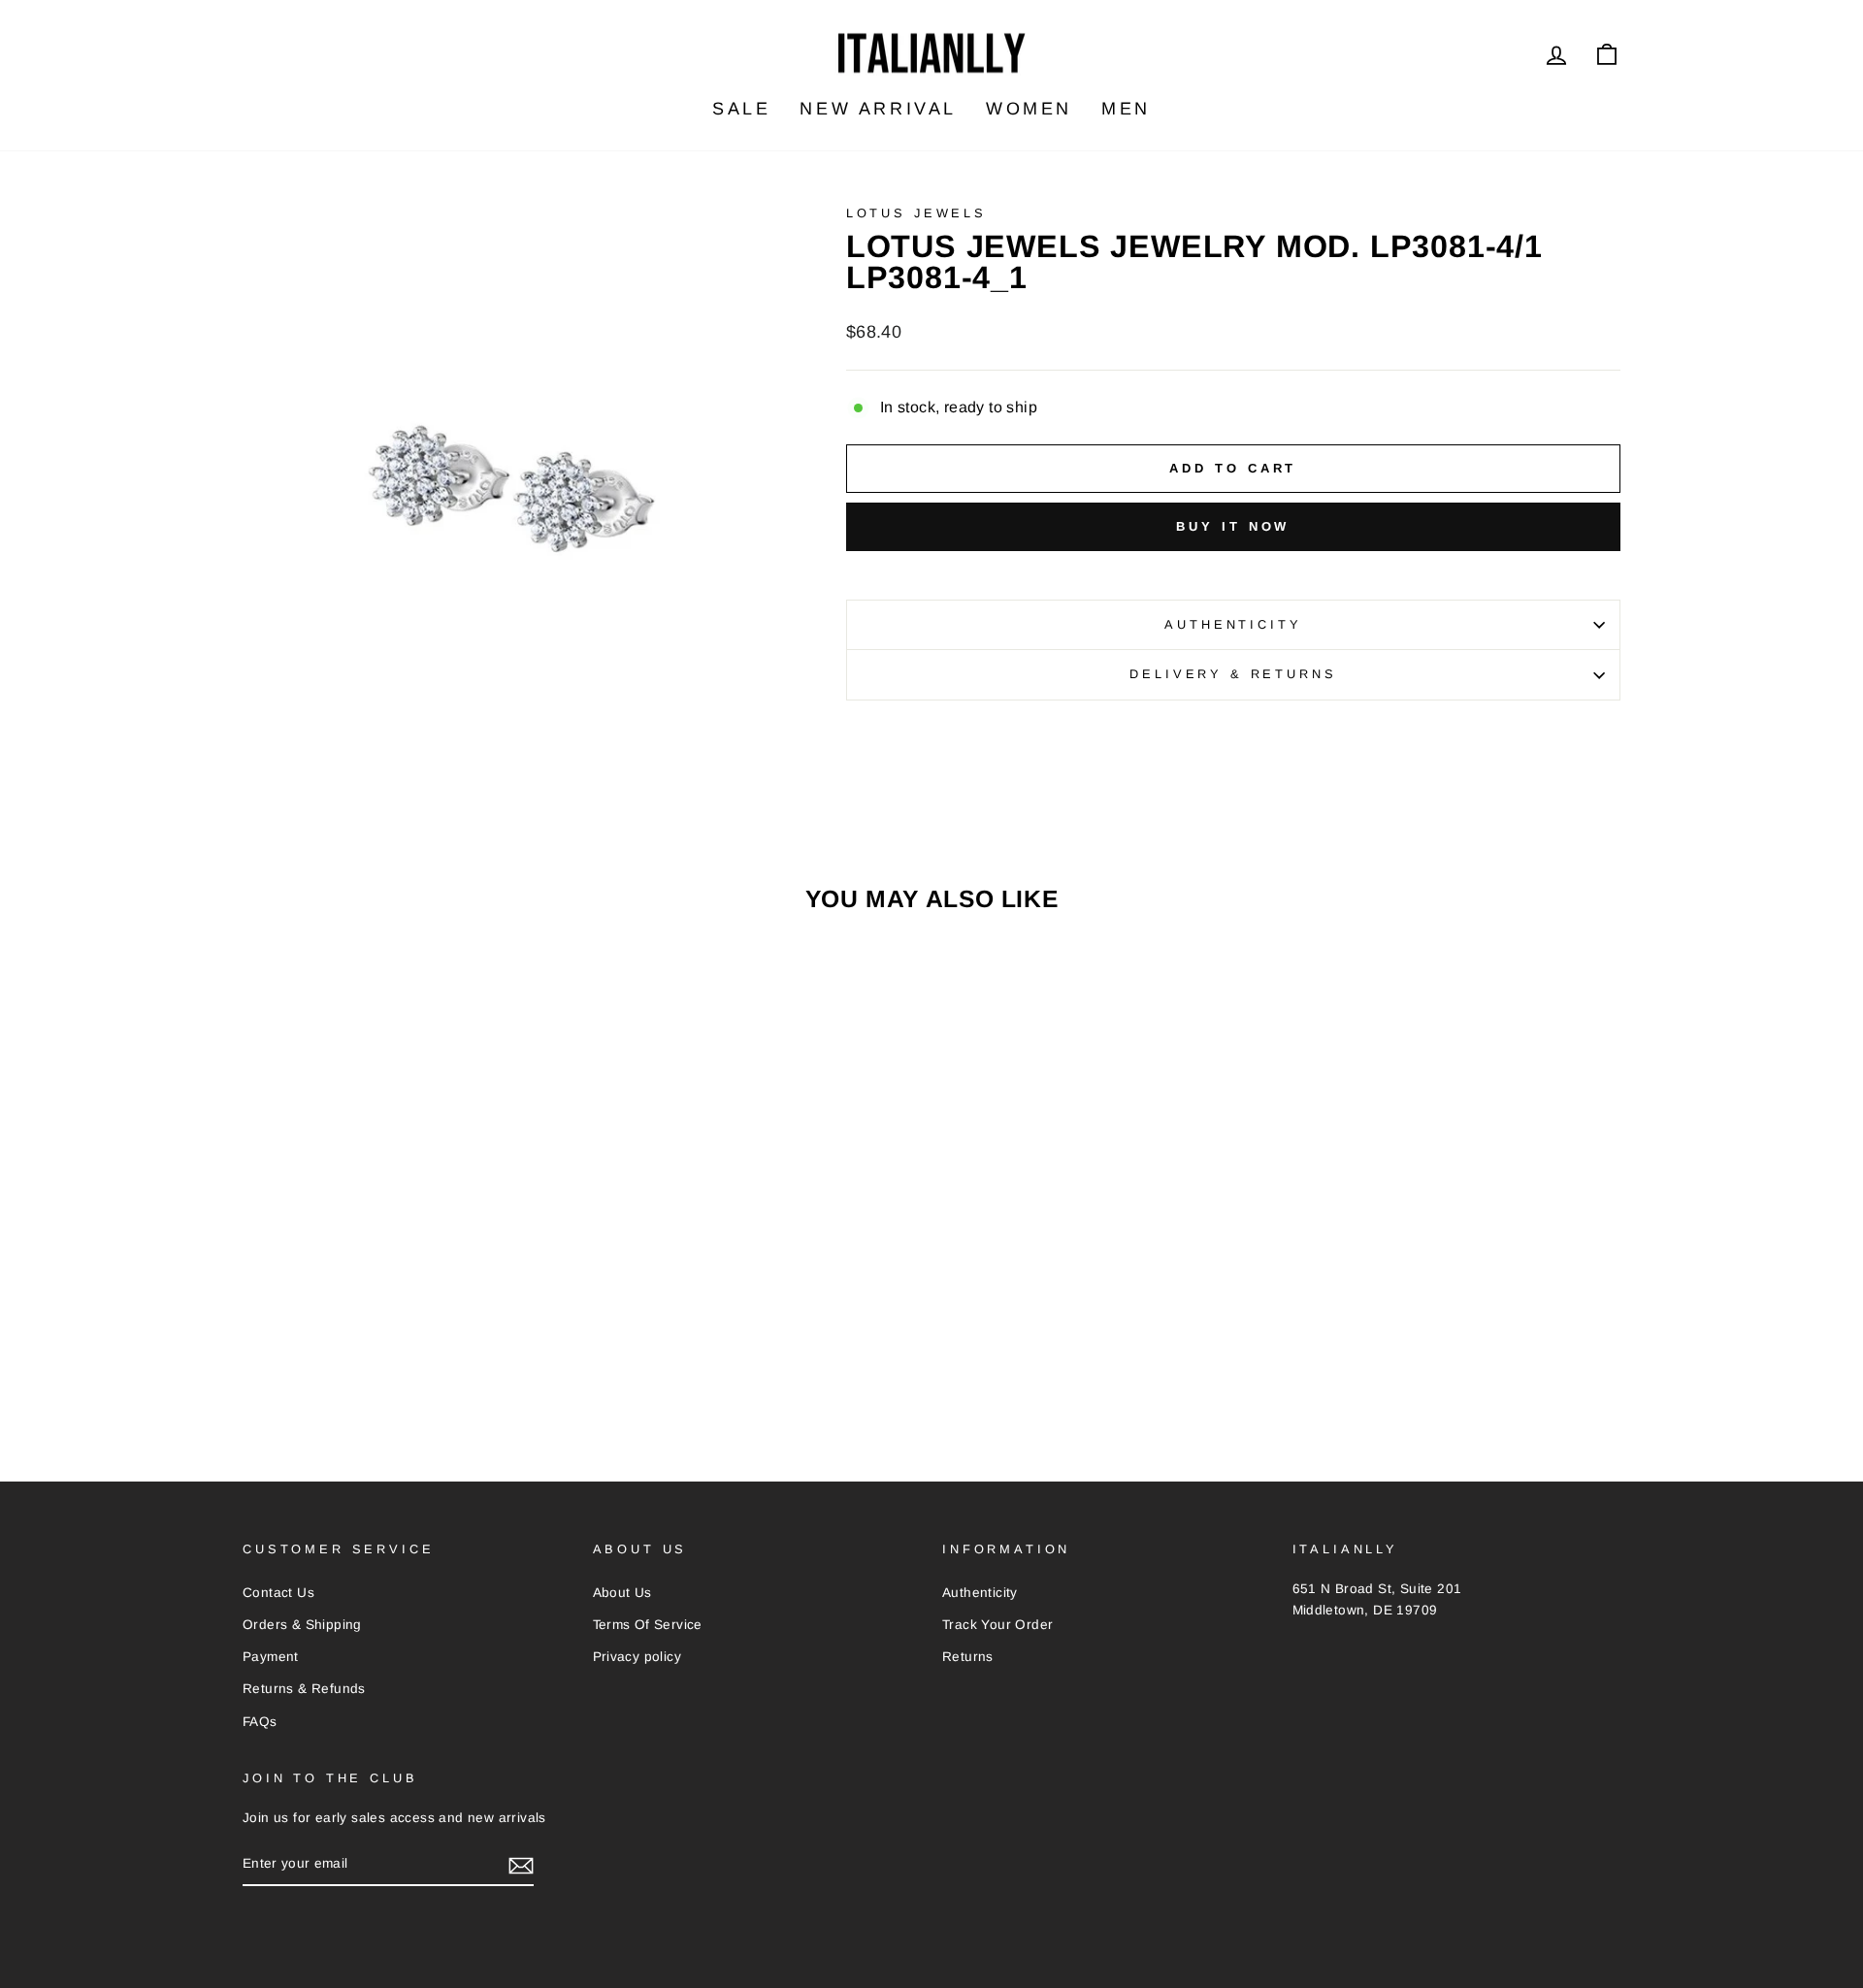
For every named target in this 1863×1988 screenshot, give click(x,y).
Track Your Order (997, 1625)
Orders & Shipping (302, 1625)
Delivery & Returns (1233, 674)
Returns (968, 1657)
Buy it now (1233, 526)
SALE (741, 109)
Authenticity (1233, 624)
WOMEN (1029, 109)
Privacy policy (637, 1657)
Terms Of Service (648, 1625)
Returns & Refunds (304, 1689)
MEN (1126, 109)
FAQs (260, 1722)
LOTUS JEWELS (916, 213)
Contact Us (278, 1593)
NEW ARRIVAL (878, 109)
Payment (271, 1657)
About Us (622, 1593)
